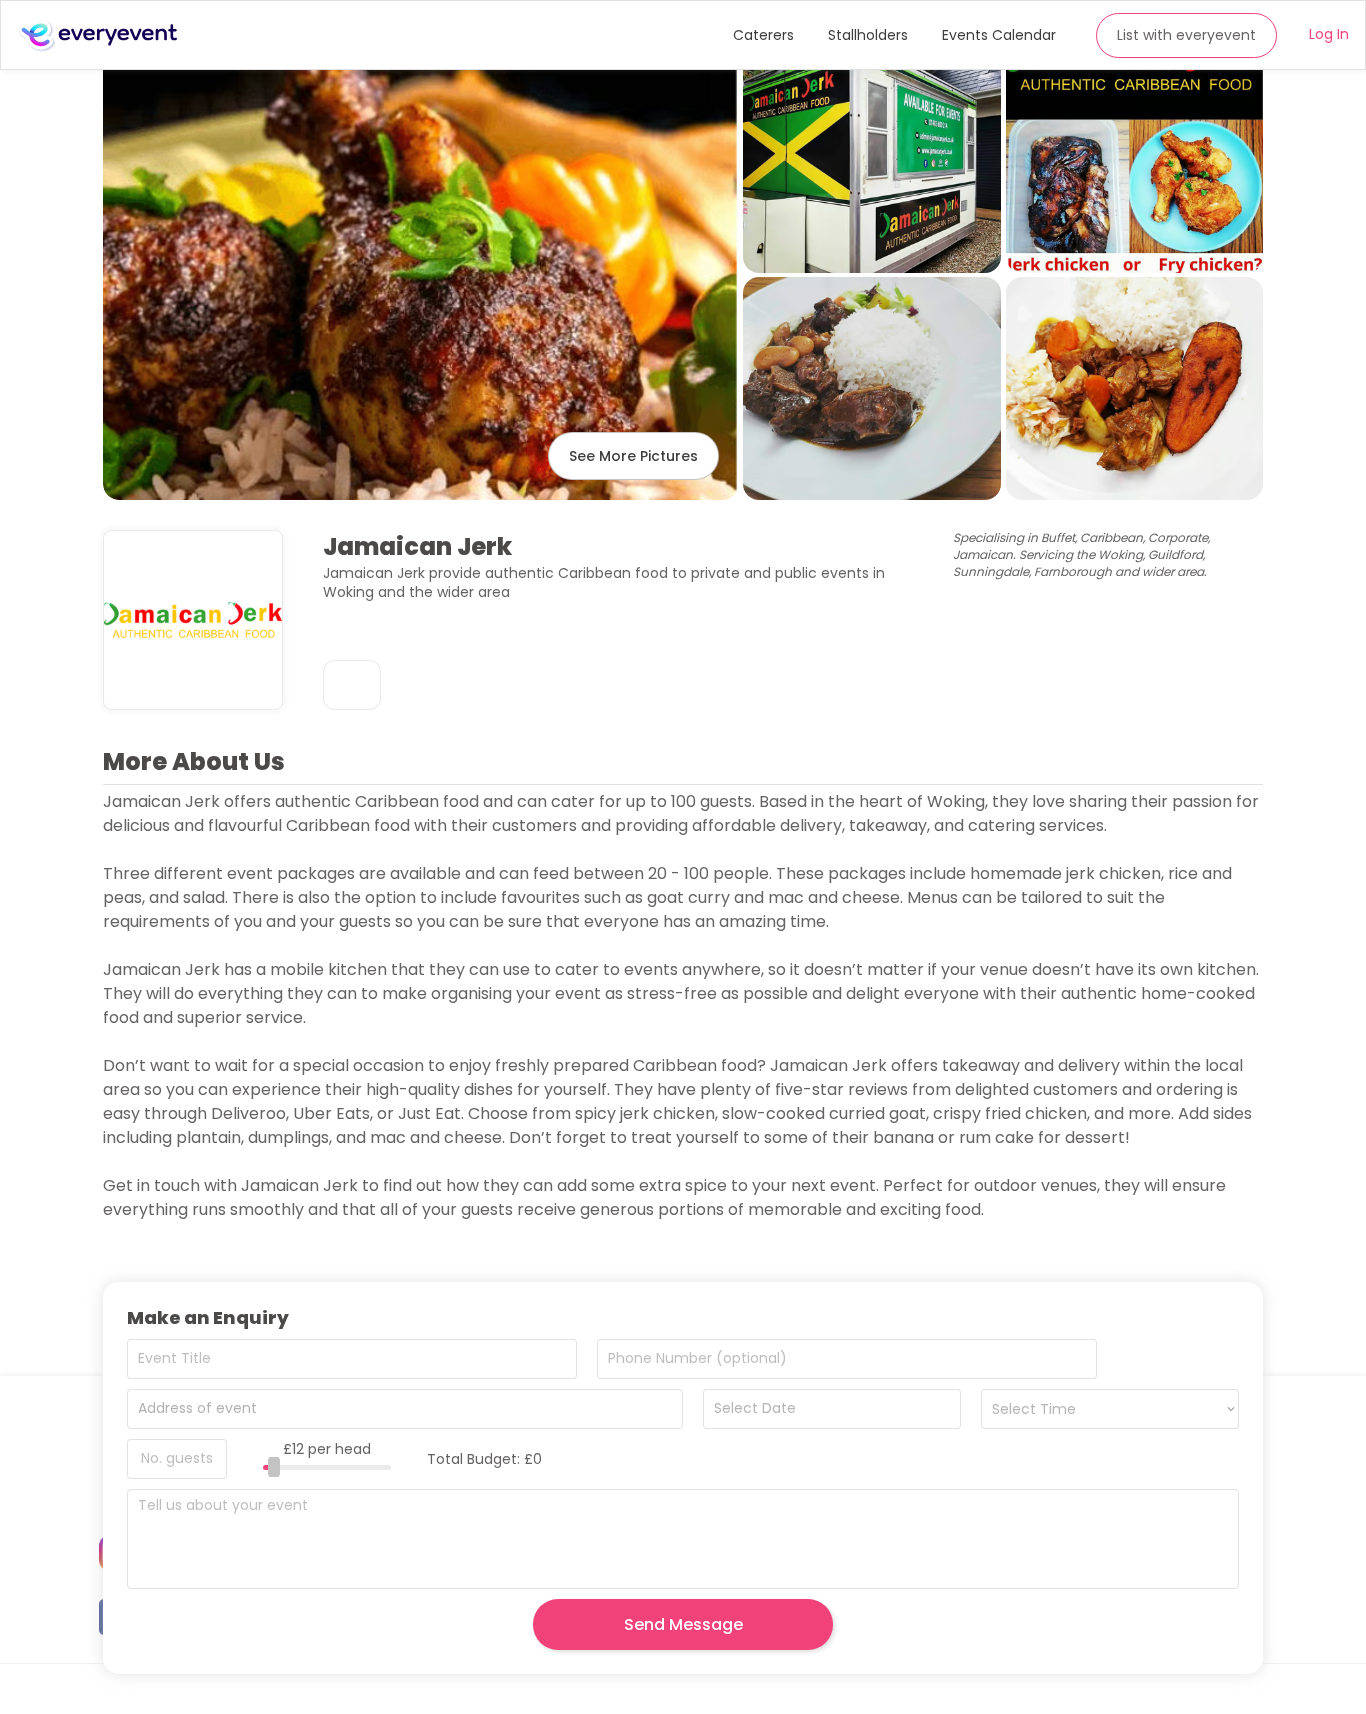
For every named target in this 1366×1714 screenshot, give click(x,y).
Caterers (763, 35)
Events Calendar (999, 35)
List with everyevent (1186, 35)
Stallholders (868, 35)
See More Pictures (633, 456)
